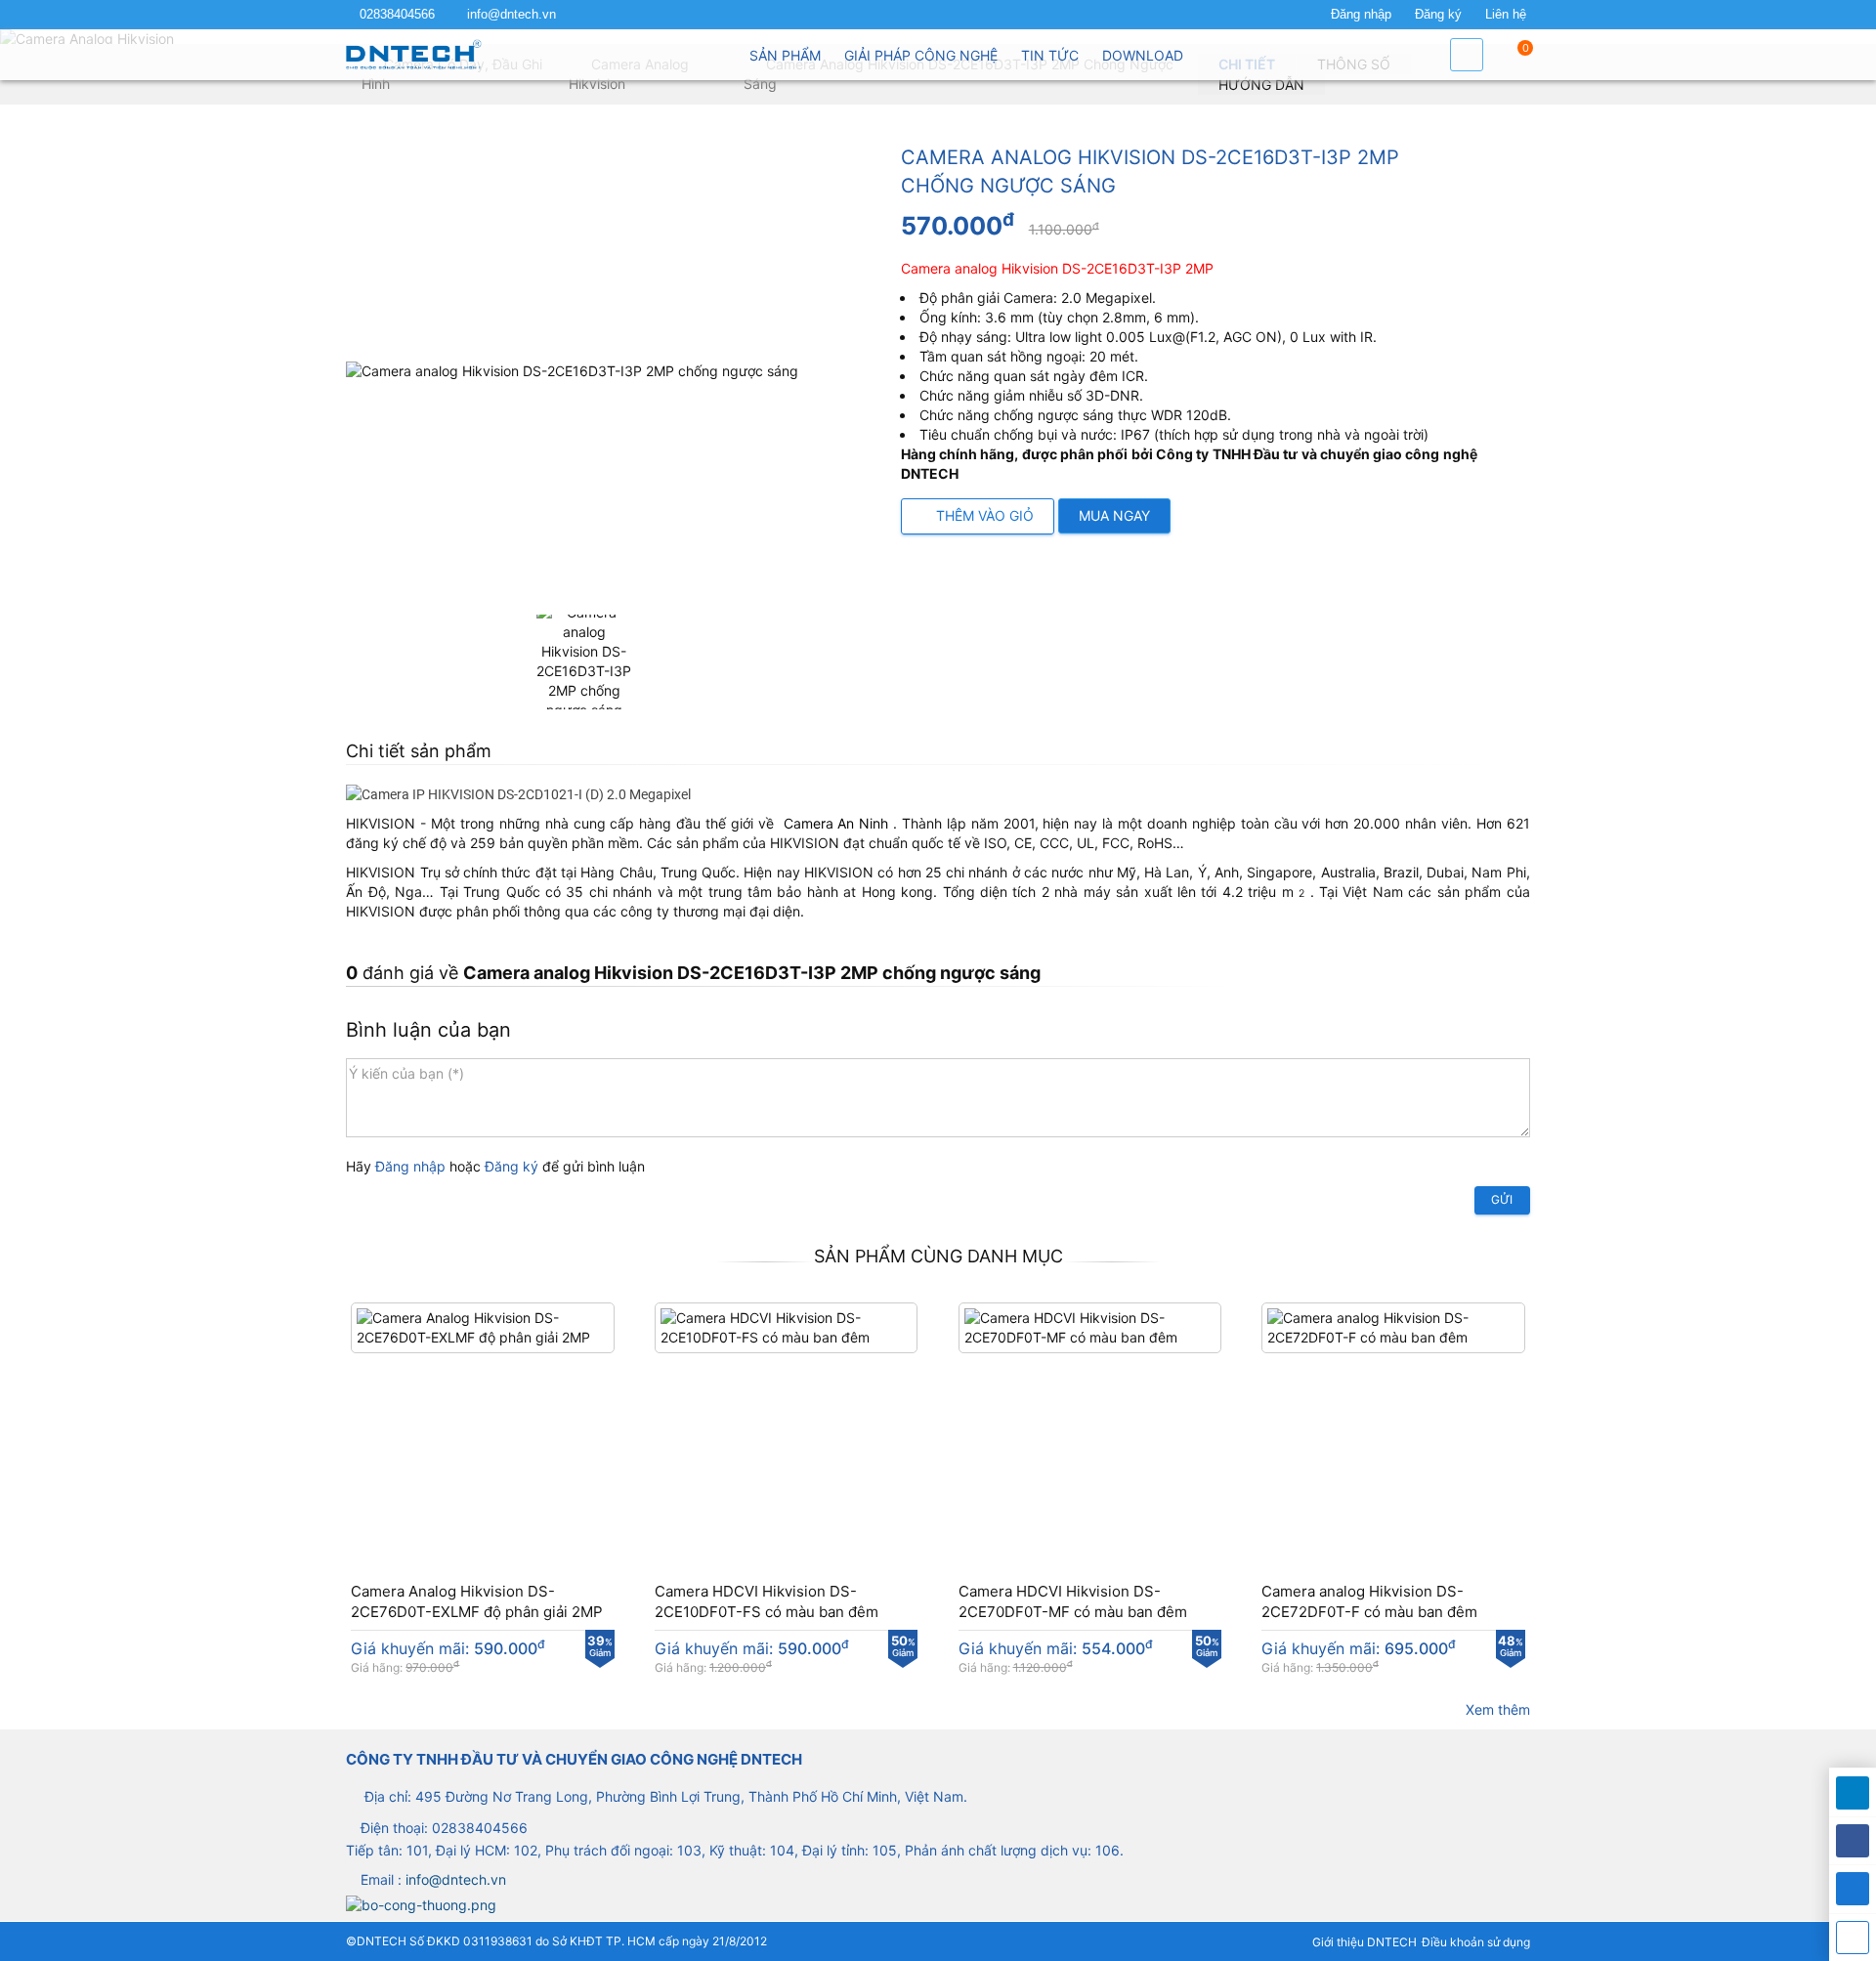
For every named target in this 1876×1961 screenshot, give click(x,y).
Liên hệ (1506, 15)
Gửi (1502, 1199)
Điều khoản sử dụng (1476, 1942)
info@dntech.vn (512, 15)
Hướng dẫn (1261, 85)
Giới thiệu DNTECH (1364, 1942)
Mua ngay (1114, 515)
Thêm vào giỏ (983, 515)
